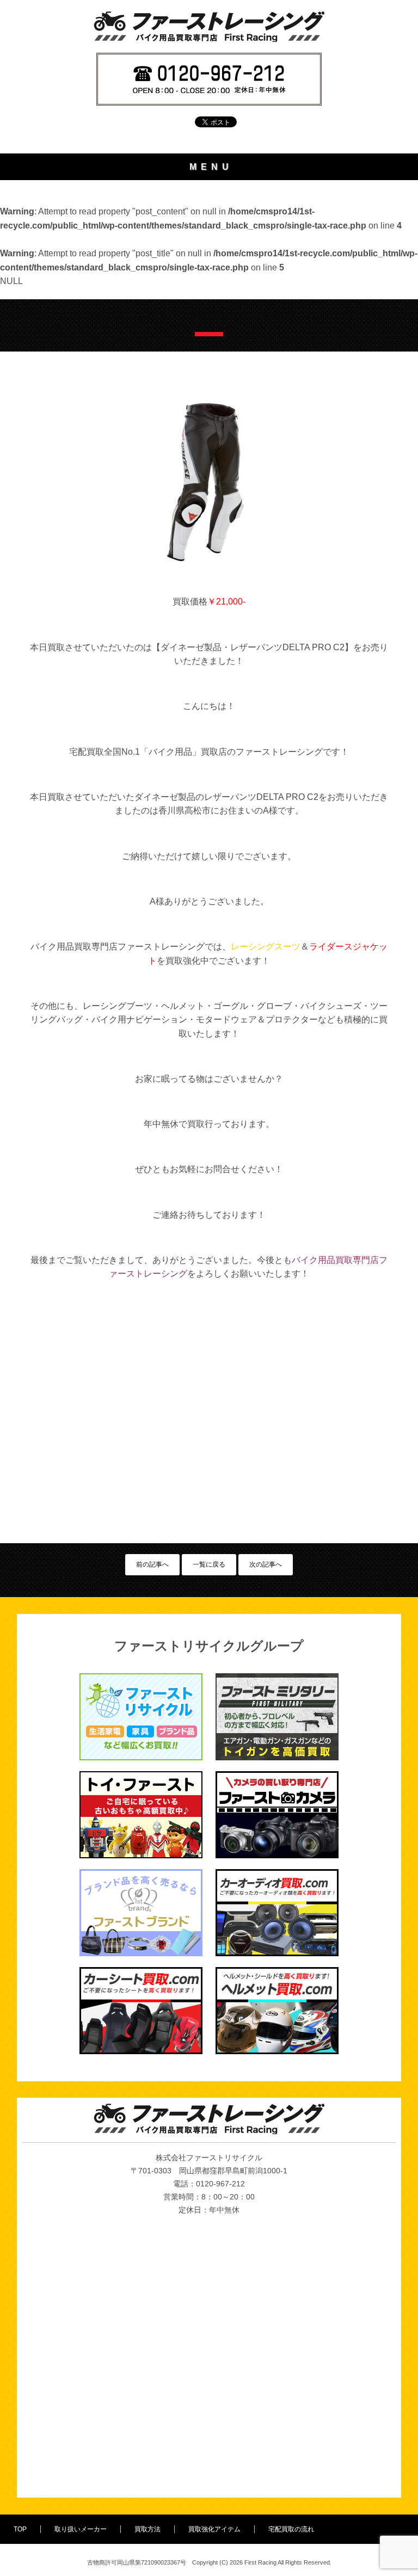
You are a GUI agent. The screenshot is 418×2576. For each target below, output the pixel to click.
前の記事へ (152, 1564)
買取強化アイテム (214, 2529)
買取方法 (147, 2529)
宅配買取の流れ (291, 2529)
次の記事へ (266, 1564)
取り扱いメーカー (81, 2529)
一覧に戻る (209, 1564)
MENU (211, 167)
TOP (20, 2529)
